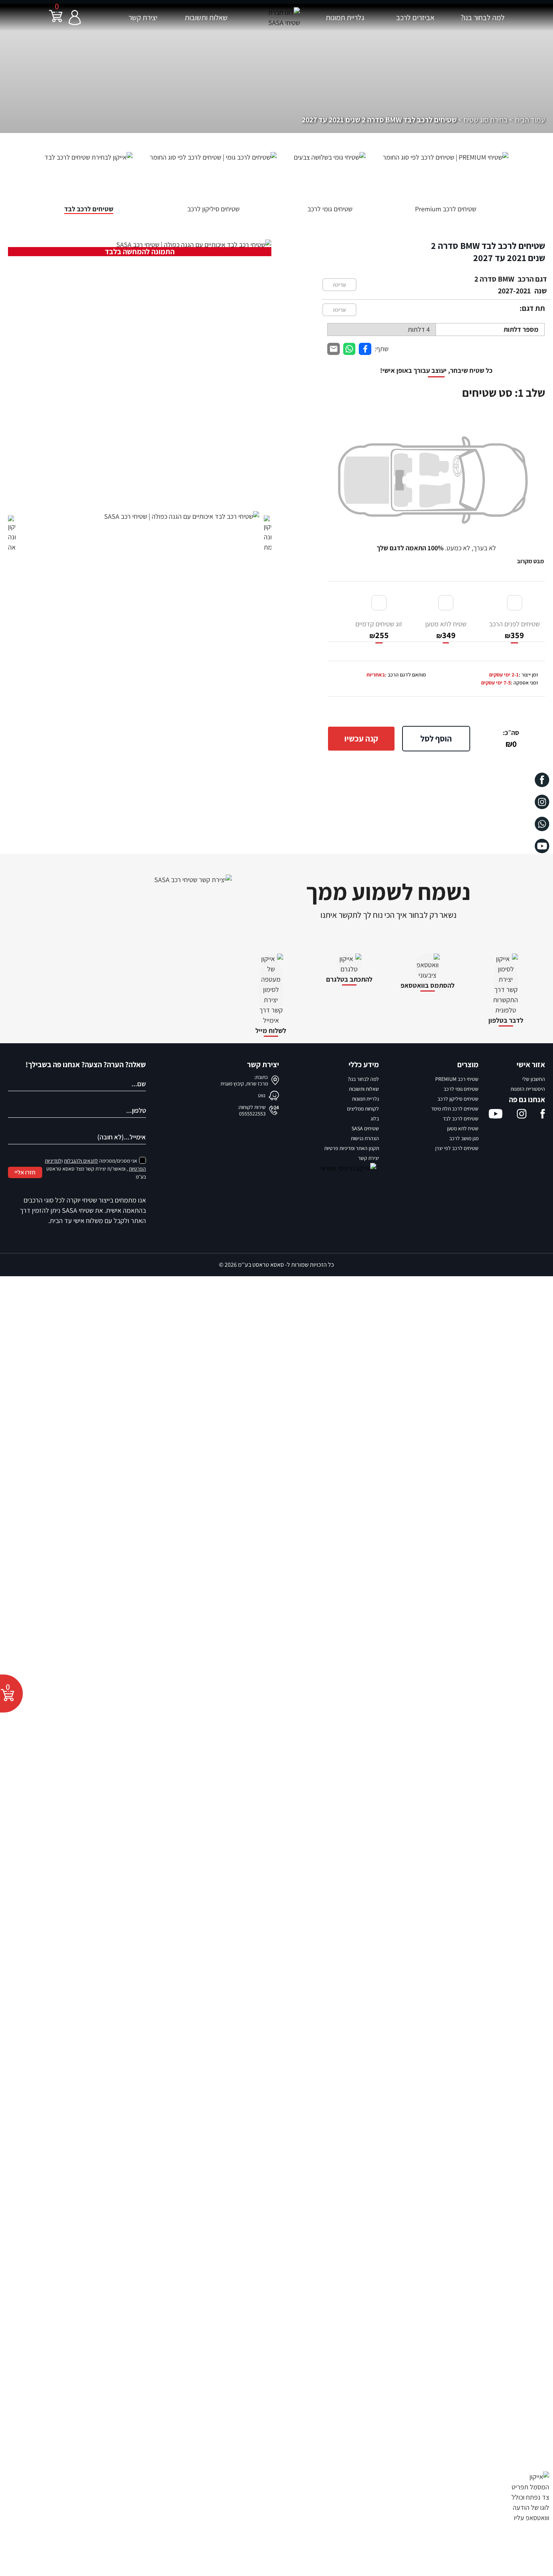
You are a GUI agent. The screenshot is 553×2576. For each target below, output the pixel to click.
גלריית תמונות (345, 17)
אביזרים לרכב (415, 17)
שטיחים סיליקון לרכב (458, 1099)
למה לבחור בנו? (483, 17)
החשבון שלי (534, 1079)
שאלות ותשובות (206, 17)
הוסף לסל (436, 738)
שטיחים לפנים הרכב (514, 630)
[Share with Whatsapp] (349, 349)
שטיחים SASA (365, 1128)
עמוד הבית (530, 120)
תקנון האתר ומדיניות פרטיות (352, 1148)
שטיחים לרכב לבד (461, 1118)
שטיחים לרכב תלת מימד (455, 1109)
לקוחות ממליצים (363, 1109)
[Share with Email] (334, 349)
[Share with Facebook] (365, 349)
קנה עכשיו (361, 738)
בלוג (375, 1118)
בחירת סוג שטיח (486, 120)
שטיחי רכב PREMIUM (457, 1079)
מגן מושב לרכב (464, 1138)
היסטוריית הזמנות (528, 1089)
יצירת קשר (143, 17)
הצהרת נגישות (365, 1138)
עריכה (339, 285)
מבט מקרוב (530, 561)
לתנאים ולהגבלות (81, 1161)
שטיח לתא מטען (446, 630)
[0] (56, 21)
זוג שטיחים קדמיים (379, 630)
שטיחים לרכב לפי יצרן (457, 1148)
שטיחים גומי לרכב (461, 1089)
